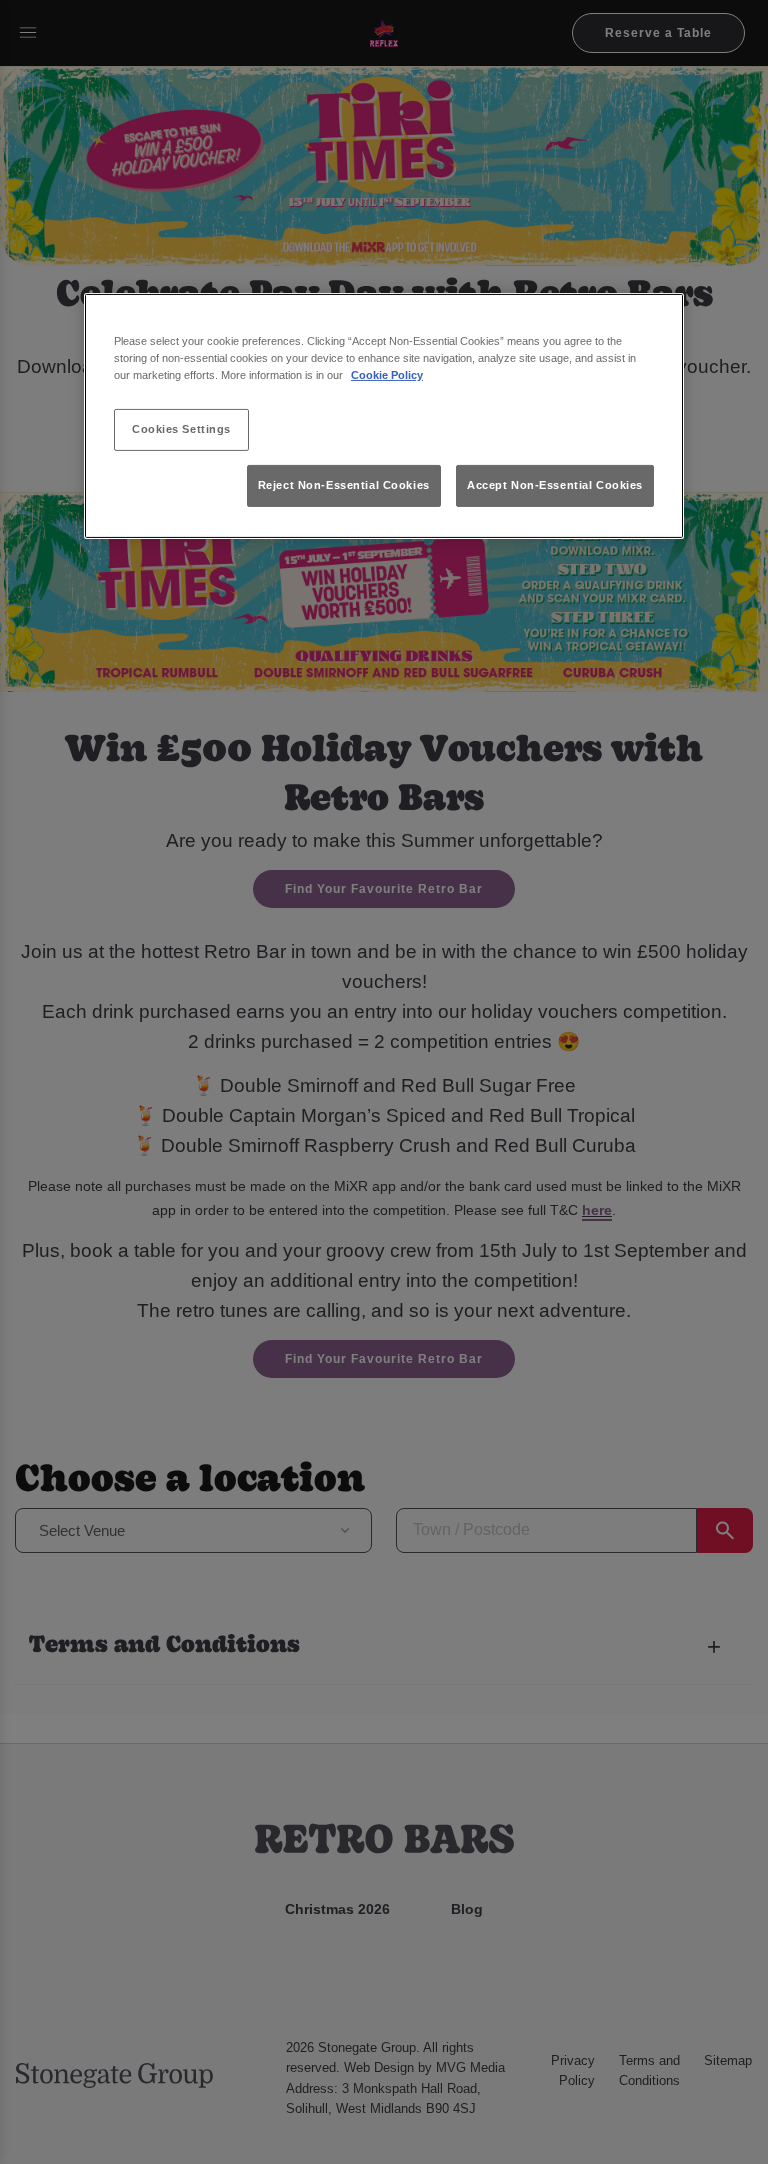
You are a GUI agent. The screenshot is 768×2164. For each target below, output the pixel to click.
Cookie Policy (387, 375)
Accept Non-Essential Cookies (555, 485)
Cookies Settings (181, 429)
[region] (384, 416)
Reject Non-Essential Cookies (344, 485)
